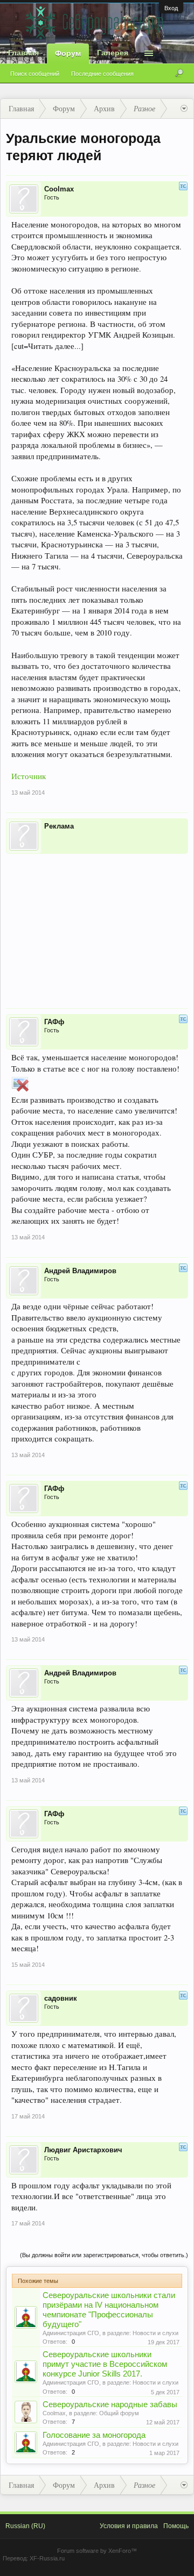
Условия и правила (129, 2526)
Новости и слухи (155, 2333)
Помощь (176, 2526)
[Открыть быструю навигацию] (184, 109)
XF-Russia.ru (47, 2558)
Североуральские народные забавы (110, 2404)
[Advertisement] (97, 924)
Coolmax (54, 2413)
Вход (171, 8)
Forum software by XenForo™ (97, 2551)
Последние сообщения (102, 74)
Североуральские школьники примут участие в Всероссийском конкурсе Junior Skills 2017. (105, 2364)
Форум (68, 53)
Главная (23, 53)
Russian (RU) (25, 2526)
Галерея (113, 53)
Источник (29, 776)
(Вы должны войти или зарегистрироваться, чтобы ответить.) (104, 2255)
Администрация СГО (71, 2333)
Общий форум (119, 2413)
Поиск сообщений (35, 74)
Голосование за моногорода (94, 2435)
